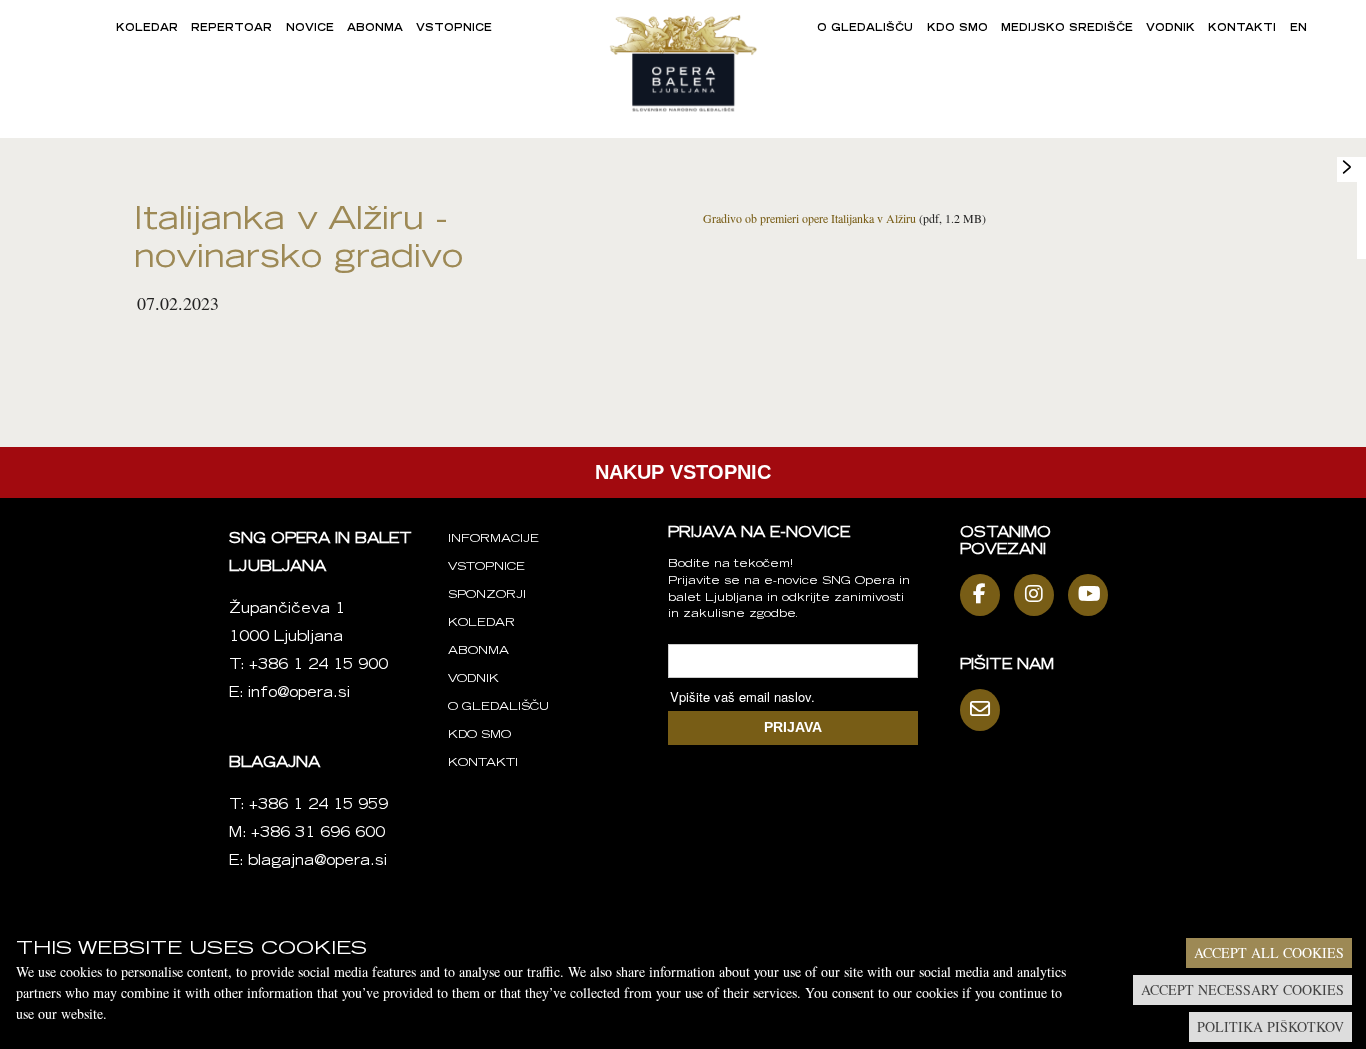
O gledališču (865, 29)
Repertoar (231, 29)
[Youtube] (1093, 595)
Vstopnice (454, 29)
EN (1298, 29)
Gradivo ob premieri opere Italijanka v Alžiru (809, 218)
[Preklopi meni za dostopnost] (1347, 167)
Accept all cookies (1269, 952)
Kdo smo (957, 29)
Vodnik (1170, 29)
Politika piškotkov (1270, 1026)
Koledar (147, 29)
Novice (310, 29)
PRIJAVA (793, 727)
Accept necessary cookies (1242, 989)
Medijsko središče (1067, 29)
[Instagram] (1039, 595)
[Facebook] (985, 595)
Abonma (375, 29)
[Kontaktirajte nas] (985, 710)
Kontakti (1242, 29)
